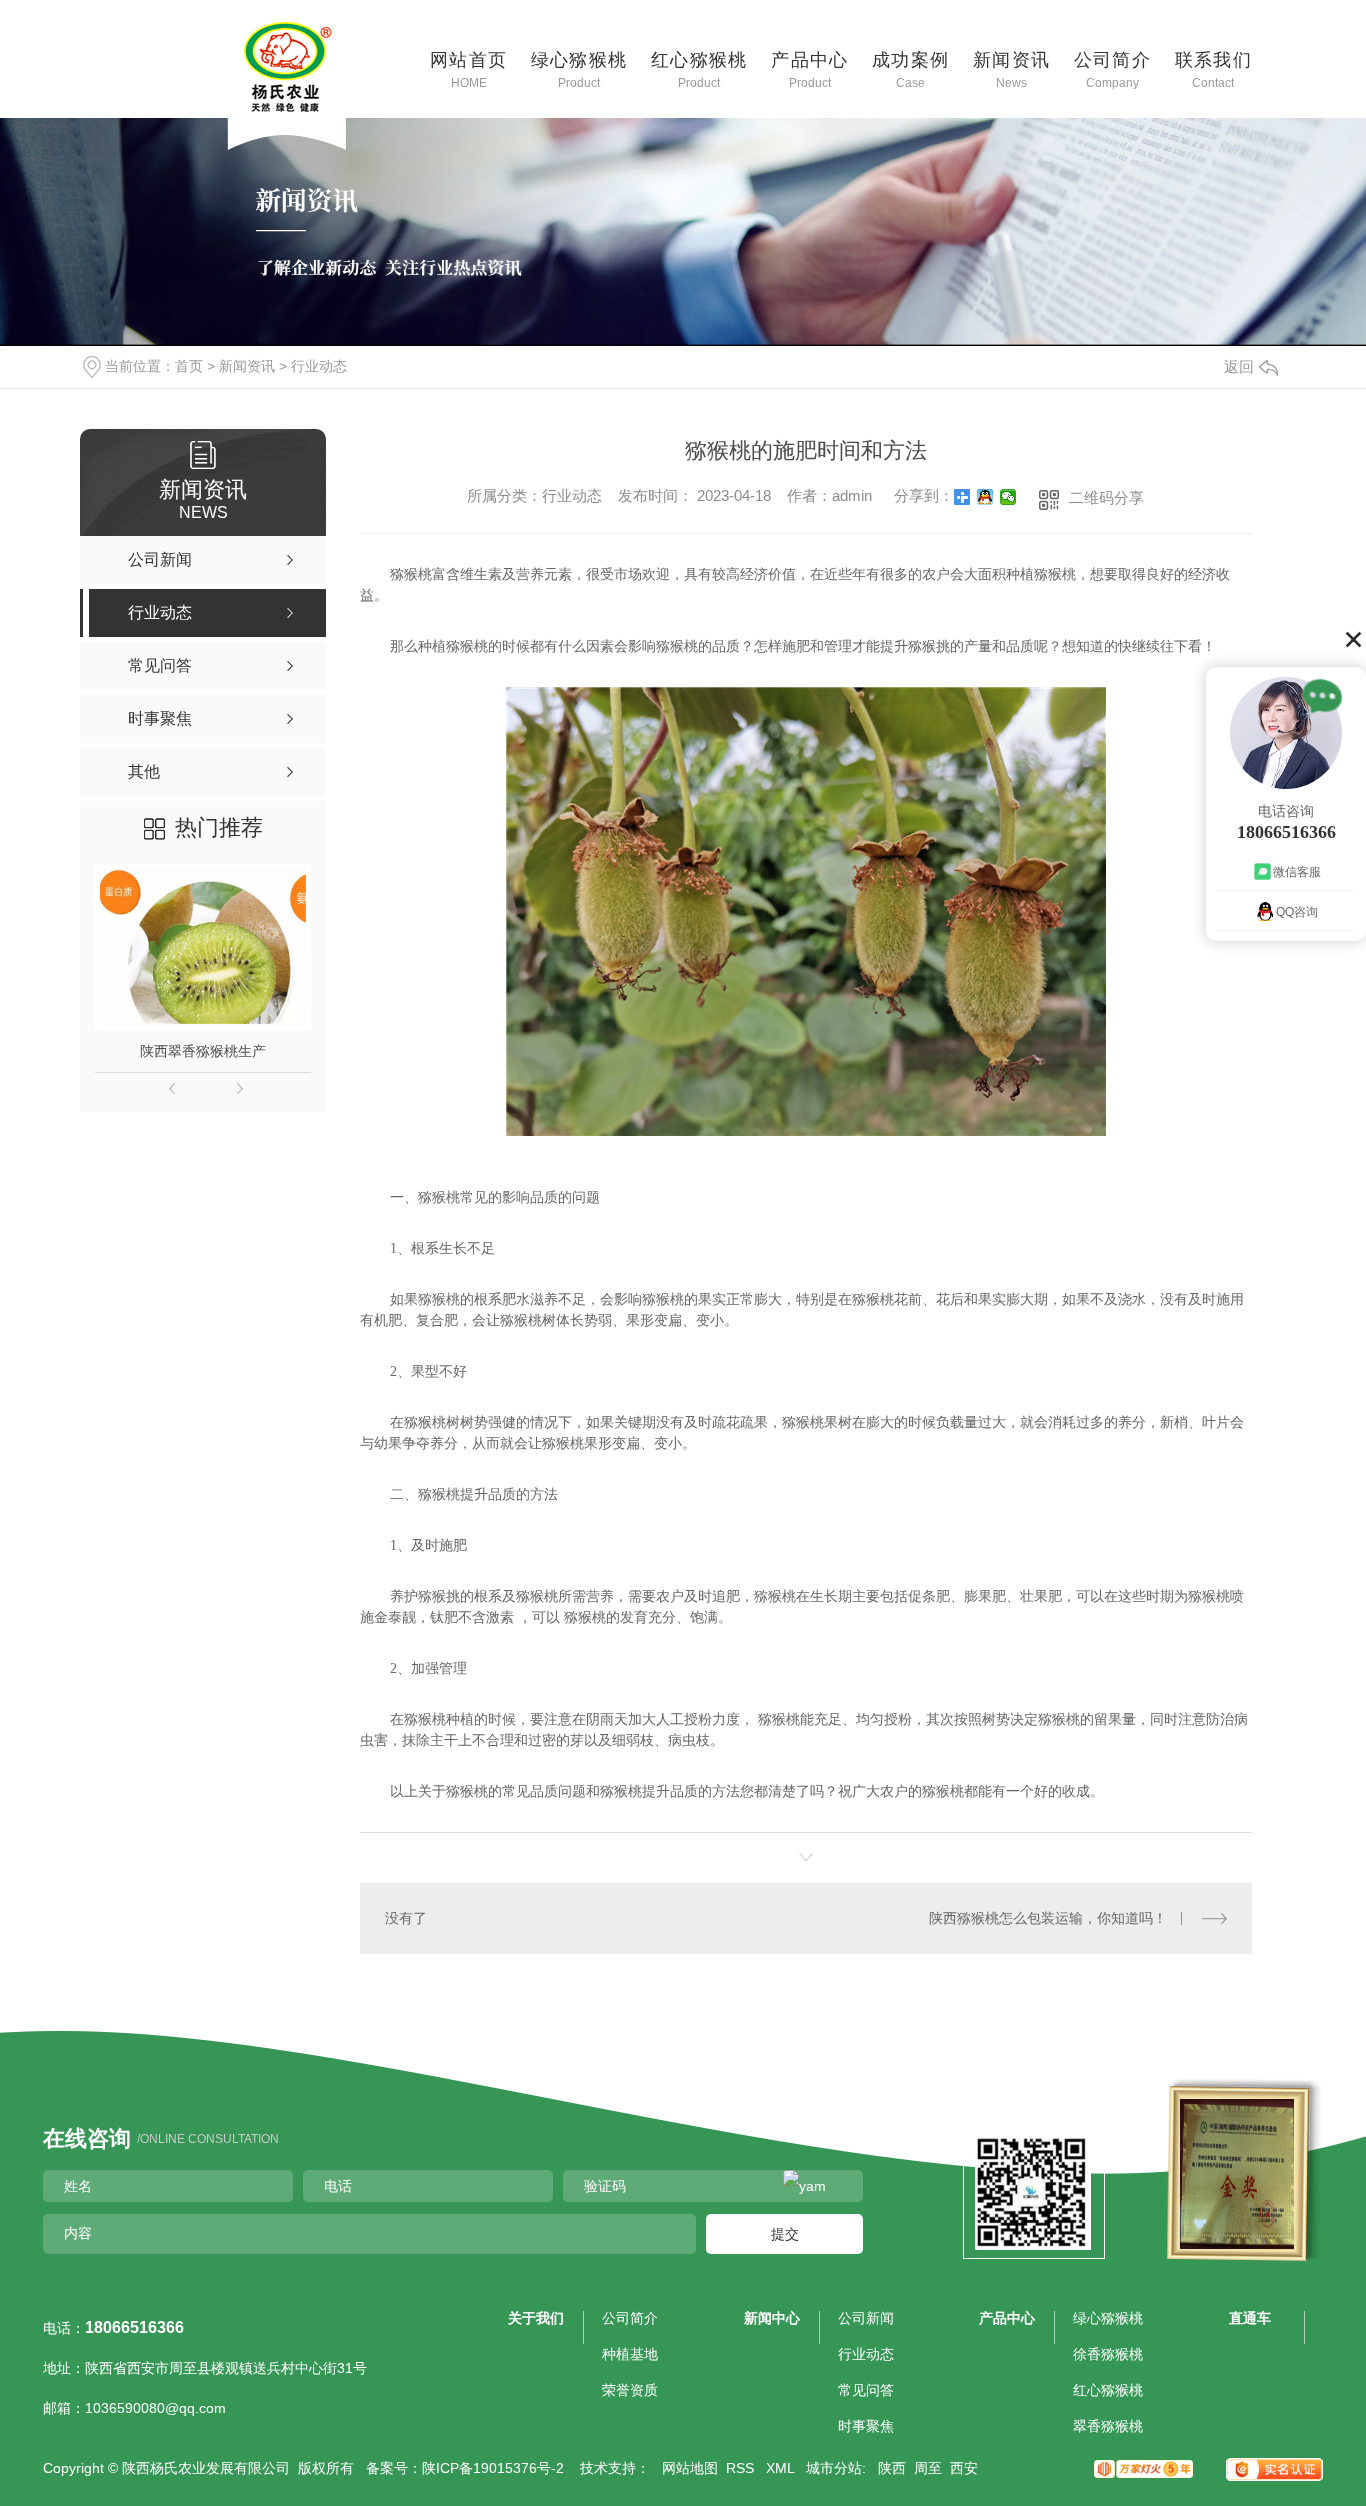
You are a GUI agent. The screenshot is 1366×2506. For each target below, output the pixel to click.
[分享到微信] (1008, 497)
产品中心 (810, 69)
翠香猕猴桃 (1108, 2426)
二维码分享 (1106, 497)
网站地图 (690, 2468)
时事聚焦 (866, 2426)
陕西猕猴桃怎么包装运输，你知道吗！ (1048, 1918)
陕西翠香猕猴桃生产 (203, 1051)
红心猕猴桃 (699, 69)
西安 (964, 2468)
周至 (928, 2468)
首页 (189, 366)
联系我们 (1214, 69)
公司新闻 (866, 2318)
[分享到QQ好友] (985, 497)
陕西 (892, 2468)
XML (782, 2468)
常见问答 (866, 2390)
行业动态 (319, 366)
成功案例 (911, 69)
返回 (1239, 366)
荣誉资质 (630, 2390)
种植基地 (630, 2354)
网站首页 (469, 69)
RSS (742, 2468)
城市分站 (834, 2468)
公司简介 (1113, 69)
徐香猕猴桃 (1108, 2354)
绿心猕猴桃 (579, 69)
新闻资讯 (1012, 69)
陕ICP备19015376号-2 (493, 2468)
